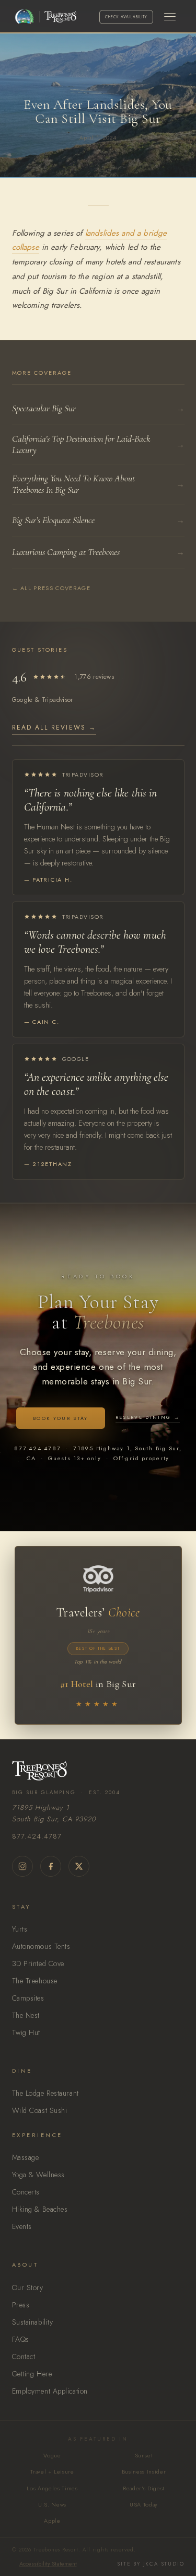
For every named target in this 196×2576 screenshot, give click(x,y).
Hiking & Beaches (40, 2209)
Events (22, 2226)
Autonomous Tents (41, 1946)
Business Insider (144, 2471)
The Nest (26, 2015)
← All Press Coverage (51, 588)
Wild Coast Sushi (40, 2110)
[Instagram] (22, 1866)
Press (21, 2305)
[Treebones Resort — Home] (57, 17)
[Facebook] (51, 1866)
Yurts (20, 1929)
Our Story (28, 2288)
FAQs (21, 2339)
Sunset (144, 2455)
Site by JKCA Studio (151, 2564)
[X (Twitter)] (79, 1866)
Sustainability (33, 2322)
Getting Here (32, 2374)
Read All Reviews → (54, 727)
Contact (24, 2356)
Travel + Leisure (52, 2471)
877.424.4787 (37, 1836)
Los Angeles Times (52, 2488)
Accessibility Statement (48, 2563)
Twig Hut (26, 2032)
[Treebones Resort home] (98, 1771)
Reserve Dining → (148, 1417)
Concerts (26, 2192)
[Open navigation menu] (170, 17)
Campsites (28, 1998)
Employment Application (50, 2391)
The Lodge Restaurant (45, 2093)
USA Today (144, 2504)
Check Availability (126, 17)
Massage (26, 2157)
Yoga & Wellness (38, 2175)
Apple (52, 2521)
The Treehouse (35, 1981)
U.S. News (52, 2504)
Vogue (52, 2455)
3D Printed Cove (38, 1963)
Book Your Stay (61, 1418)
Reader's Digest (144, 2488)
